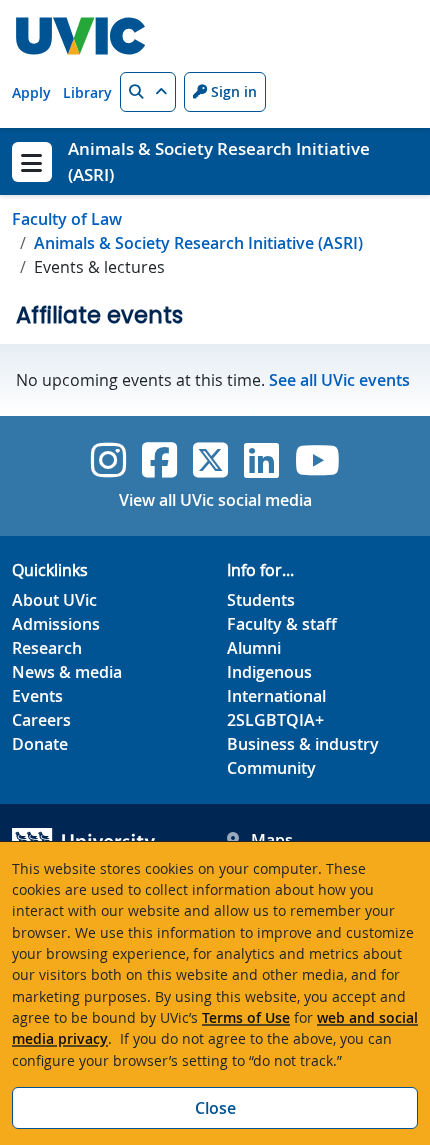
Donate (40, 744)
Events (37, 696)
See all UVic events (339, 380)
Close (215, 1108)
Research (47, 648)
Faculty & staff (282, 624)
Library (87, 92)
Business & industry (303, 744)
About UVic (54, 600)
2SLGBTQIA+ (275, 720)
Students (261, 600)
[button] (148, 92)
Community (271, 768)
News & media (67, 672)
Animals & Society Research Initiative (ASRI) (198, 243)
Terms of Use (246, 1017)
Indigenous (269, 672)
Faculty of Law (67, 219)
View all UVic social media (215, 500)
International (276, 696)
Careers (41, 720)
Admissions (56, 624)
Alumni (254, 648)
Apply (31, 92)
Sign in (232, 91)
